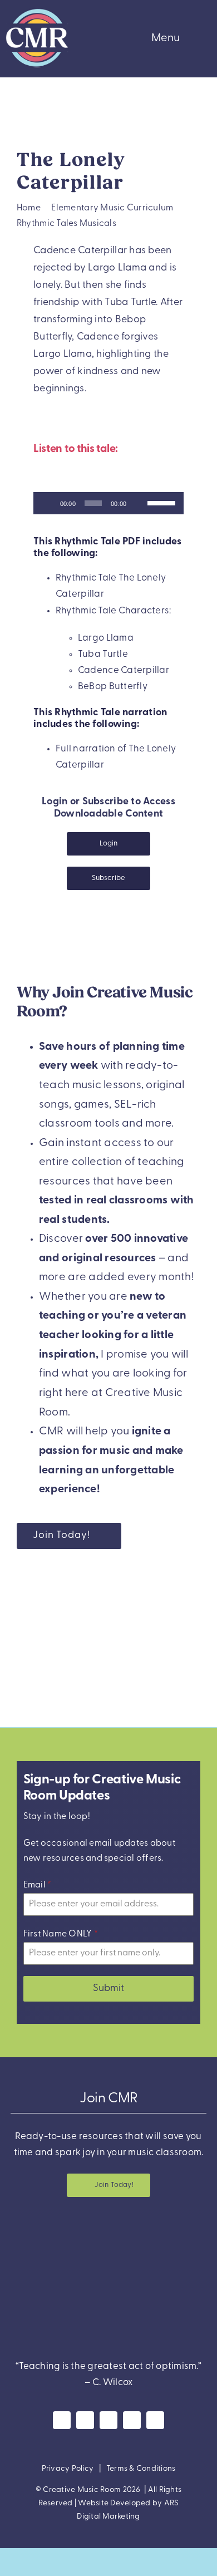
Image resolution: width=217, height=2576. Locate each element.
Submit (108, 1989)
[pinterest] (132, 2420)
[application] (108, 503)
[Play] (48, 503)
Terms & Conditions (141, 2469)
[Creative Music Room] (108, 2224)
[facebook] (62, 2420)
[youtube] (108, 2420)
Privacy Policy (68, 2469)
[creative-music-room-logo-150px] (37, 10)
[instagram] (85, 2420)
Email (38, 1885)
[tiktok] (155, 2420)
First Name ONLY (61, 1934)
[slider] (163, 502)
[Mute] (139, 503)
